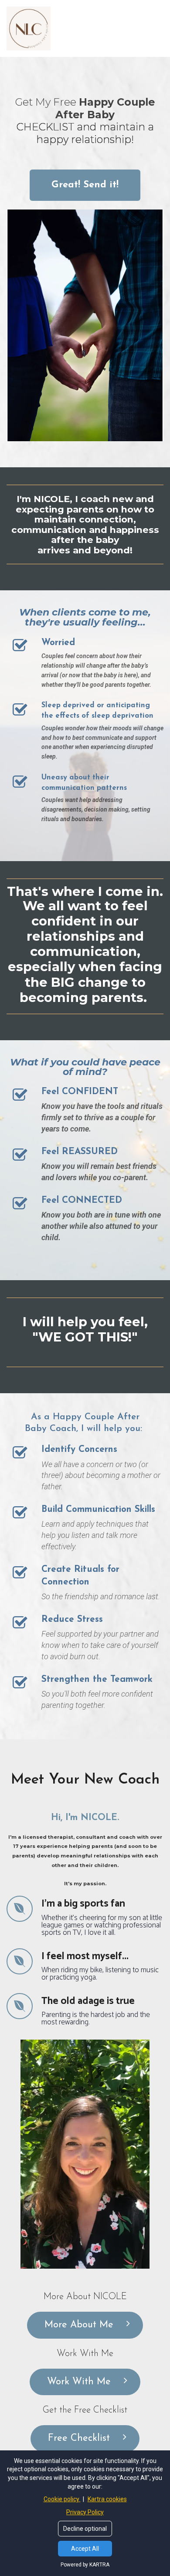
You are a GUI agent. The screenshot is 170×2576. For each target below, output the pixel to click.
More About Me (79, 2325)
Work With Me (79, 2382)
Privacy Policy (85, 2512)
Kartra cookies (107, 2499)
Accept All (85, 2549)
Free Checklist (79, 2438)
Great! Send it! (85, 185)
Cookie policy (62, 2499)
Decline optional (85, 2529)
